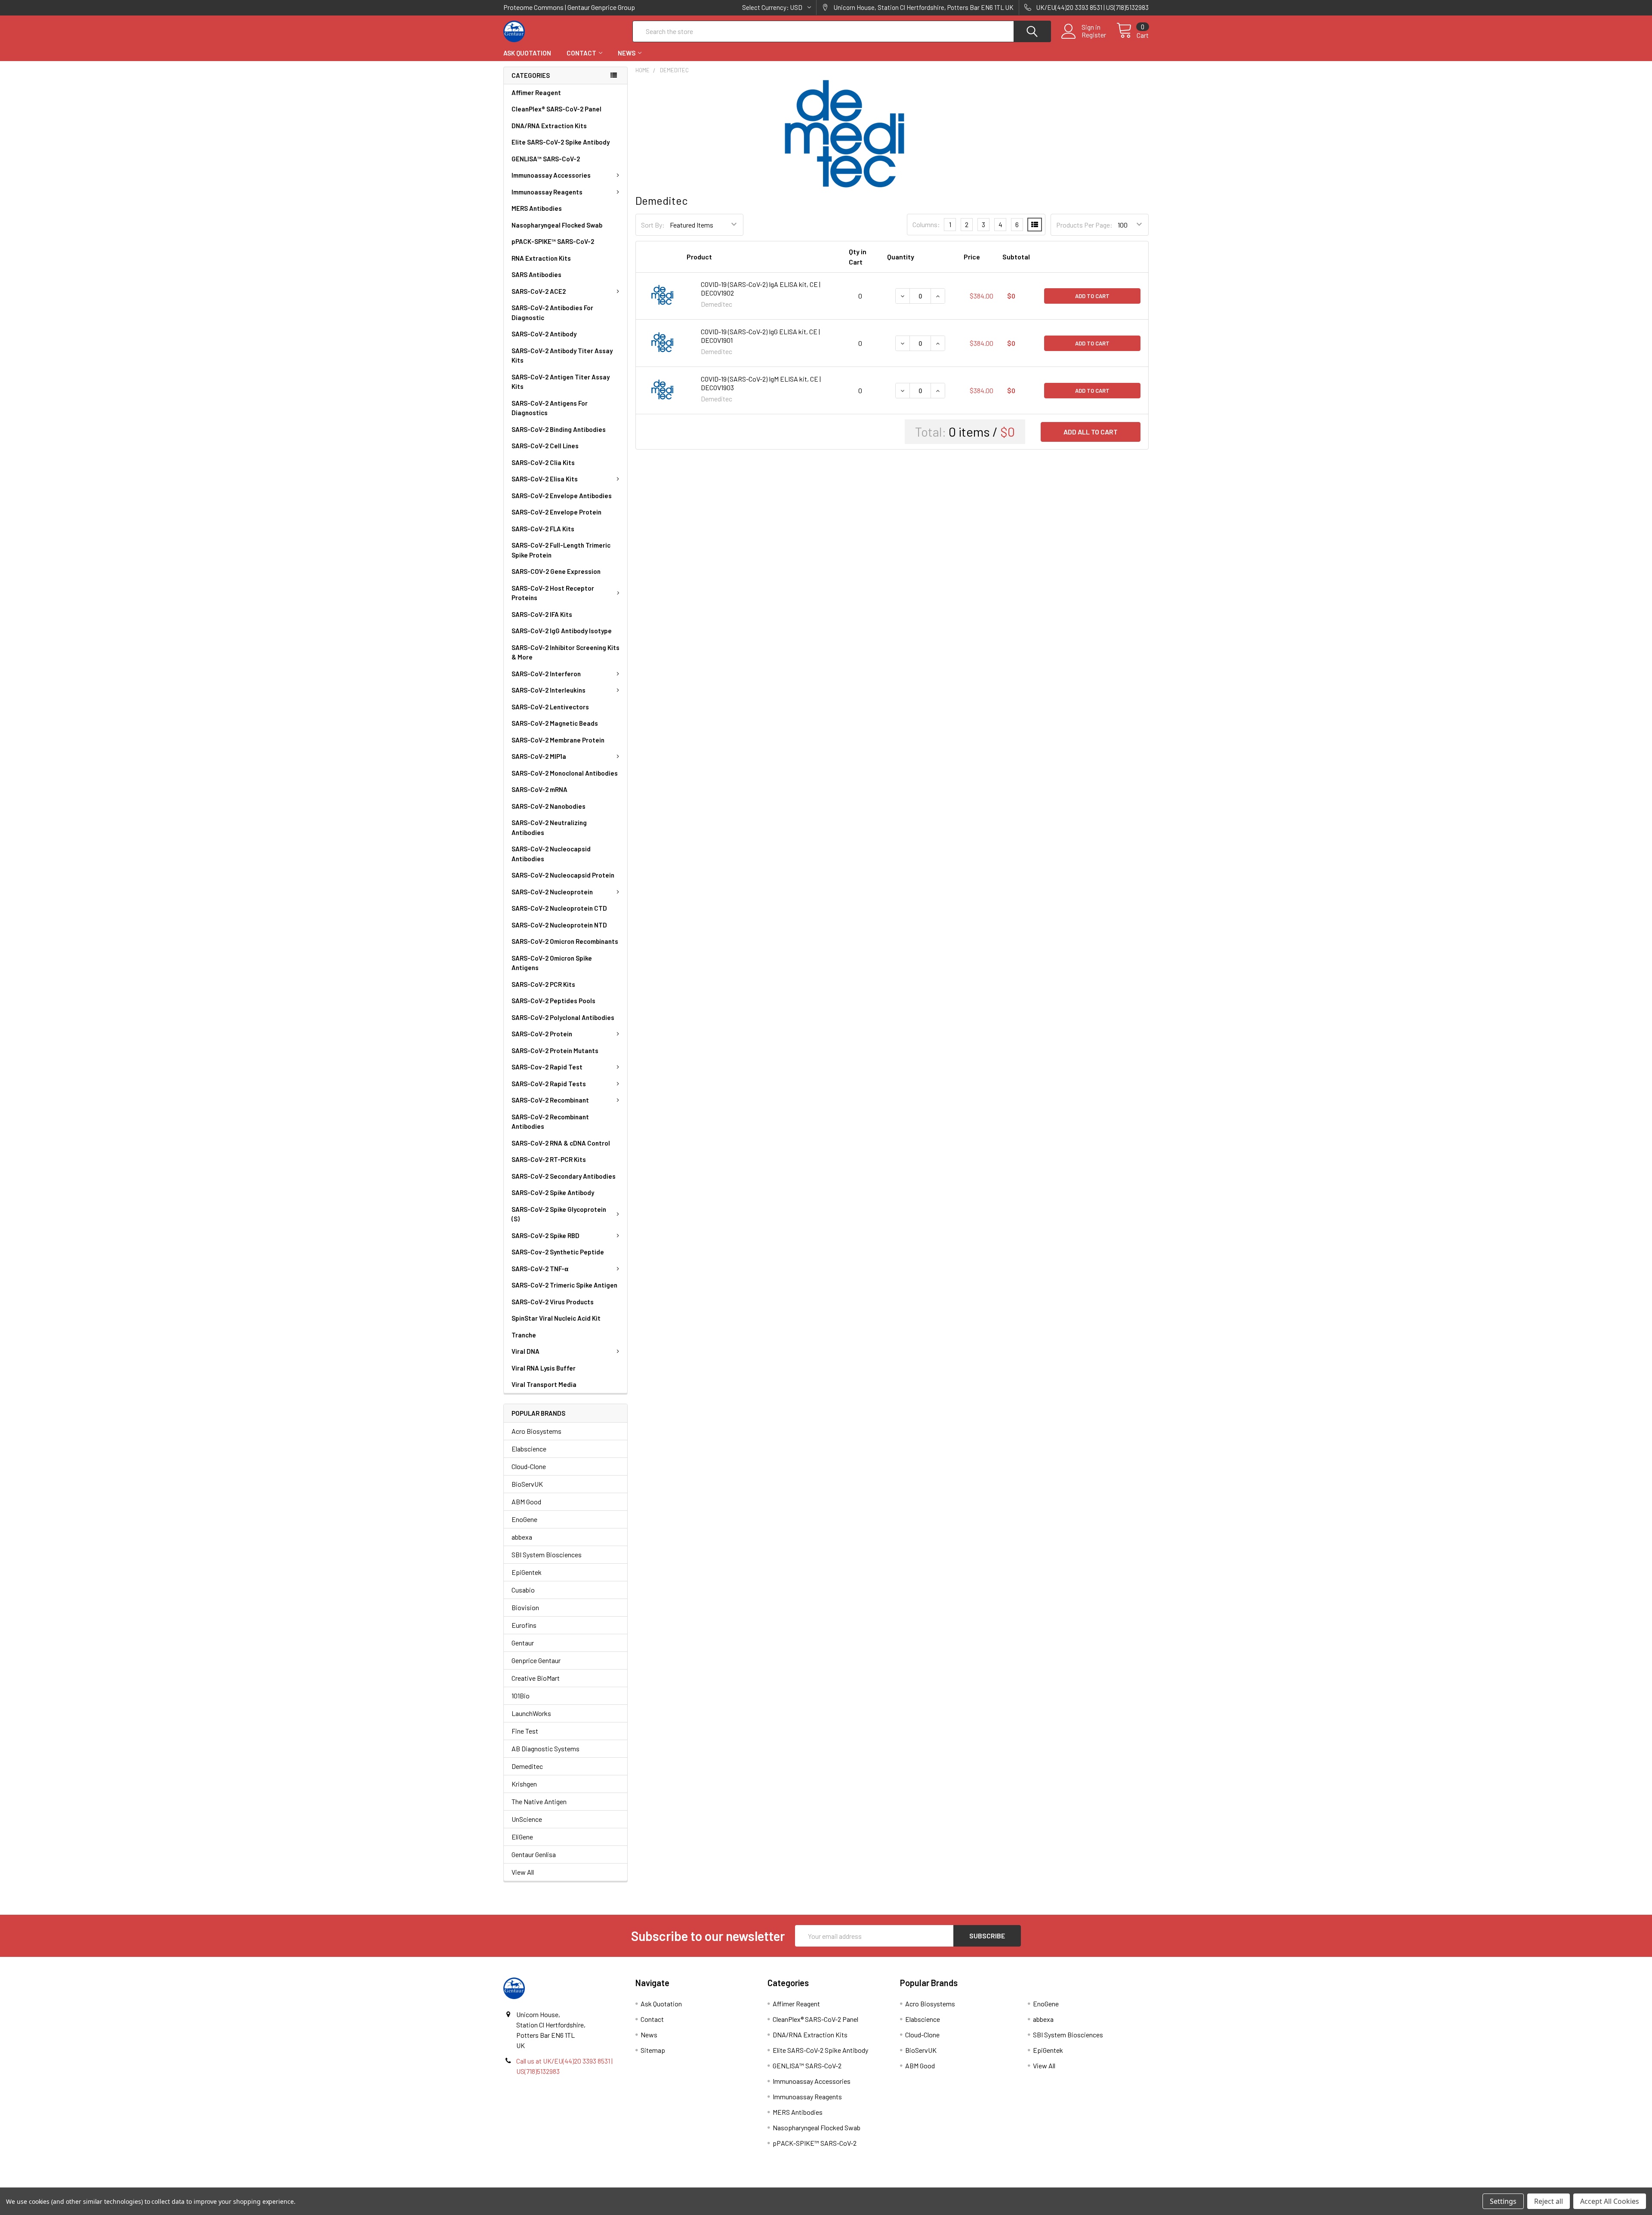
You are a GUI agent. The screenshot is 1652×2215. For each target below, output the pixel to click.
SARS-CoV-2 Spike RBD (546, 1235)
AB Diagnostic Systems (546, 1748)
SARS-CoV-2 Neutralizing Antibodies (549, 827)
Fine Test (525, 1731)
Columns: (926, 224)
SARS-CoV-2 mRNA (539, 789)
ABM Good (526, 1502)
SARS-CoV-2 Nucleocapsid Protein (563, 875)
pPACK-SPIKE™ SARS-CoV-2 (553, 241)
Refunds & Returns (907, 2184)
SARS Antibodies (536, 274)
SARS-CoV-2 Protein (542, 1034)
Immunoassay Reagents (547, 192)
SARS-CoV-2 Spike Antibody (553, 1192)
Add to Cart (1092, 296)
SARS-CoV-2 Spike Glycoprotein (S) (559, 1214)
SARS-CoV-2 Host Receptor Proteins (553, 593)
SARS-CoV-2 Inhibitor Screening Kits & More (566, 652)
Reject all (1549, 2201)
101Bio (521, 1696)
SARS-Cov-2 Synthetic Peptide (558, 1252)
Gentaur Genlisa (534, 1854)
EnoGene (524, 1519)
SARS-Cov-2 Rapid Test (547, 1067)
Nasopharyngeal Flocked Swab (557, 225)
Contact (581, 53)
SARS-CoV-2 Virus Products (553, 1302)
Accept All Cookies (1610, 2201)
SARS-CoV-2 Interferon (546, 674)
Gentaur (523, 1643)
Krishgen (524, 1784)
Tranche (524, 1335)
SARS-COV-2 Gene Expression (556, 571)
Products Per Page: (1084, 225)
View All (523, 1872)
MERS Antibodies (537, 208)
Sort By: (653, 225)
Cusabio (523, 1590)
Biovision (525, 1607)
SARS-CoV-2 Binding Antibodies (559, 429)
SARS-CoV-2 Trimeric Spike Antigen (564, 1285)
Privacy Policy (1068, 2184)
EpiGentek (527, 1572)
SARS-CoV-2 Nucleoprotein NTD (559, 925)
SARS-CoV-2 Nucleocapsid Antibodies (551, 854)
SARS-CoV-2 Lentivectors (550, 707)
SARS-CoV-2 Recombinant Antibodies (550, 1122)
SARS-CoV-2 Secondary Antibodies (564, 1176)
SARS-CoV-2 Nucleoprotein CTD (559, 908)
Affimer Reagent (536, 92)
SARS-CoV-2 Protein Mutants (555, 1051)
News (627, 53)
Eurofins (524, 1625)
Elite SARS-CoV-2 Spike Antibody (561, 142)
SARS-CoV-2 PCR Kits (543, 984)
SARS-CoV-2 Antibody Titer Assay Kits (562, 356)
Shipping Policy (745, 2184)
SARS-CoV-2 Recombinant (550, 1100)
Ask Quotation (527, 53)
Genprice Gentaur (536, 1660)
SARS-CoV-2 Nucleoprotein (552, 892)
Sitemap (653, 2050)
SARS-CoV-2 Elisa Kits (545, 479)
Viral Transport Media (544, 1384)
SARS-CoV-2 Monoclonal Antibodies (565, 773)
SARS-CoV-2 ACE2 (539, 291)
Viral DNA (525, 1351)
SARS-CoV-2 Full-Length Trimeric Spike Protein (561, 550)
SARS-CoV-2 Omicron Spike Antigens (552, 963)
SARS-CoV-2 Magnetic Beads (555, 723)
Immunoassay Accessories (551, 175)
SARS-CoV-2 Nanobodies (549, 806)
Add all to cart (1091, 432)
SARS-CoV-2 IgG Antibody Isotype (562, 631)
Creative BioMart (536, 1678)
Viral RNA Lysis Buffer (544, 1368)
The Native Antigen (539, 1801)
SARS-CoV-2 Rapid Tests (549, 1084)
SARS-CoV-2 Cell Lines (545, 446)
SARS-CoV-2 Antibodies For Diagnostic (552, 313)
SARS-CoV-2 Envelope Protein (556, 512)
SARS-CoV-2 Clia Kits (543, 462)
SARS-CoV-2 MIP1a (539, 756)
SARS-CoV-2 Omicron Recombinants (565, 941)
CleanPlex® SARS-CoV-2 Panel (556, 109)
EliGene (522, 1837)
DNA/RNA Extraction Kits (549, 126)
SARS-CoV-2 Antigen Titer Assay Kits (561, 382)
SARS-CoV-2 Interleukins (549, 690)
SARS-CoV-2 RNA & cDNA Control (561, 1143)
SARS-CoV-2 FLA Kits (543, 529)
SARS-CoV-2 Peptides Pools (553, 1001)
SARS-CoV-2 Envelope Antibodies (562, 496)
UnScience (527, 1819)
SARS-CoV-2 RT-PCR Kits (549, 1159)
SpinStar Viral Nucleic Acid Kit (556, 1318)
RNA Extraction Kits (541, 258)
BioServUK (527, 1484)
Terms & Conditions (584, 2184)
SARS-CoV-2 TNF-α (540, 1269)
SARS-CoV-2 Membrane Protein (558, 740)
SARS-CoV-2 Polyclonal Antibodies (563, 1017)
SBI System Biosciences (547, 1554)
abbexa (522, 1537)
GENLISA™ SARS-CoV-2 (546, 159)
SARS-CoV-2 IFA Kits (542, 614)
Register (1094, 35)
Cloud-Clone (529, 1466)
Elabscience (529, 1449)
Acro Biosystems (536, 1431)
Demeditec (527, 1766)
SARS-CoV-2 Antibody (544, 334)
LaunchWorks (531, 1713)
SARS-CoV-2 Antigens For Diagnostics (550, 408)
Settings (1503, 2201)
